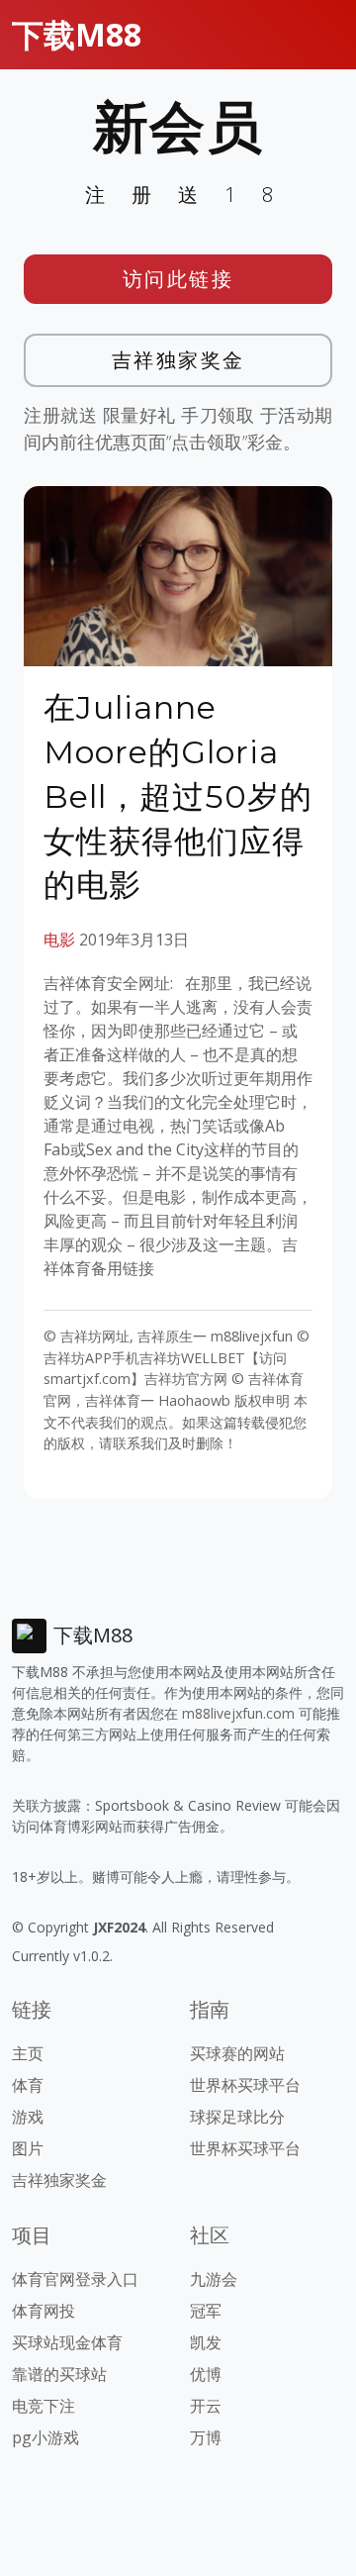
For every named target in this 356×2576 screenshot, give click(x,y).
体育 (28, 2085)
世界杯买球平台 (245, 2085)
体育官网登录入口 (75, 2279)
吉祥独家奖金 (178, 360)
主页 (28, 2053)
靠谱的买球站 (59, 2374)
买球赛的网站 (237, 2053)
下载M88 (77, 34)
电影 (59, 940)
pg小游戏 (45, 2437)
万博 (206, 2437)
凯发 (206, 2342)
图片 (28, 2148)
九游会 (214, 2279)
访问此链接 (178, 279)
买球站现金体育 (67, 2342)
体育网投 (44, 2311)
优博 (206, 2374)
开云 (206, 2406)
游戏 (28, 2117)
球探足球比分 (237, 2117)
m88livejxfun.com (238, 1713)
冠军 (206, 2311)
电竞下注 (44, 2406)
